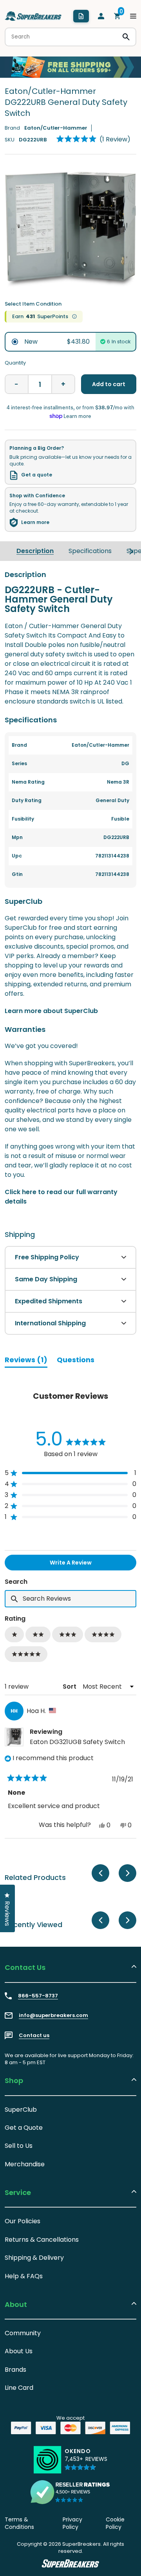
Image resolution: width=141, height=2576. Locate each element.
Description (35, 551)
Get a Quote (24, 2128)
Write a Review (83, 1564)
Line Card (19, 2388)
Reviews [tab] (26, 1361)
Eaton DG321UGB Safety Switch (77, 1742)
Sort (70, 1686)
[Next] (131, 551)
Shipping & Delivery (34, 2258)
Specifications (90, 551)
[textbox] (70, 1599)
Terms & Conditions (19, 2523)
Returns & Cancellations (42, 2240)
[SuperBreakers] (33, 16)
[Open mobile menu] (133, 16)
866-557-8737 (38, 1996)
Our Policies (23, 2221)
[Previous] (100, 1873)
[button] (93, 139)
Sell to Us (19, 2146)
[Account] (101, 16)
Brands (15, 2370)
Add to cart (109, 384)
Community (23, 2333)
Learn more (35, 522)
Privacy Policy (72, 2523)
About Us (19, 2351)
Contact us (34, 2036)
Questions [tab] (76, 1361)
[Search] (126, 37)
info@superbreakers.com (53, 2015)
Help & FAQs (24, 2276)
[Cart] (117, 16)
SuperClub (21, 2110)
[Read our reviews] (70, 2492)
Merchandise (25, 2164)
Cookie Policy (115, 2523)
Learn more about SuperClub (51, 1011)
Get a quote (37, 475)
